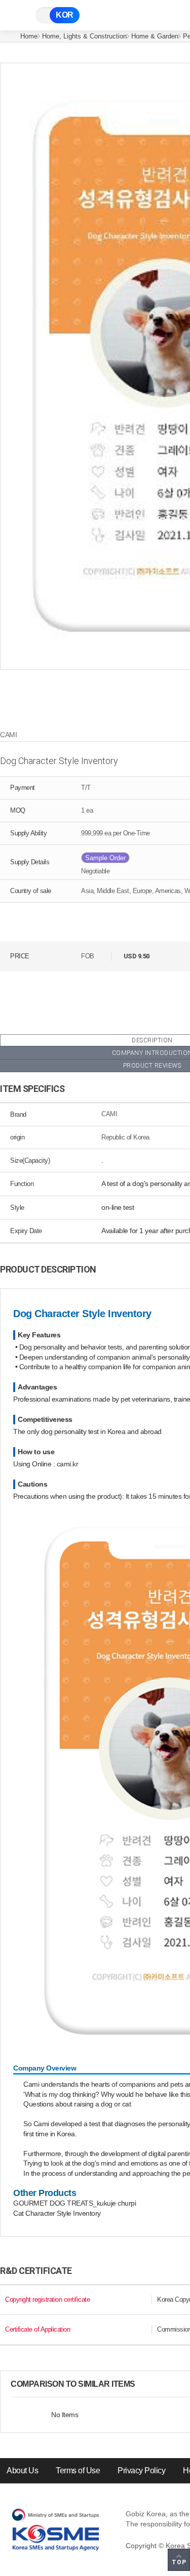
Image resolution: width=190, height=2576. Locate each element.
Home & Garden (155, 36)
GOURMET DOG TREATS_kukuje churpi (74, 2203)
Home (29, 36)
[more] (143, 2384)
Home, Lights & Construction (84, 36)
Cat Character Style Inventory (57, 2213)
